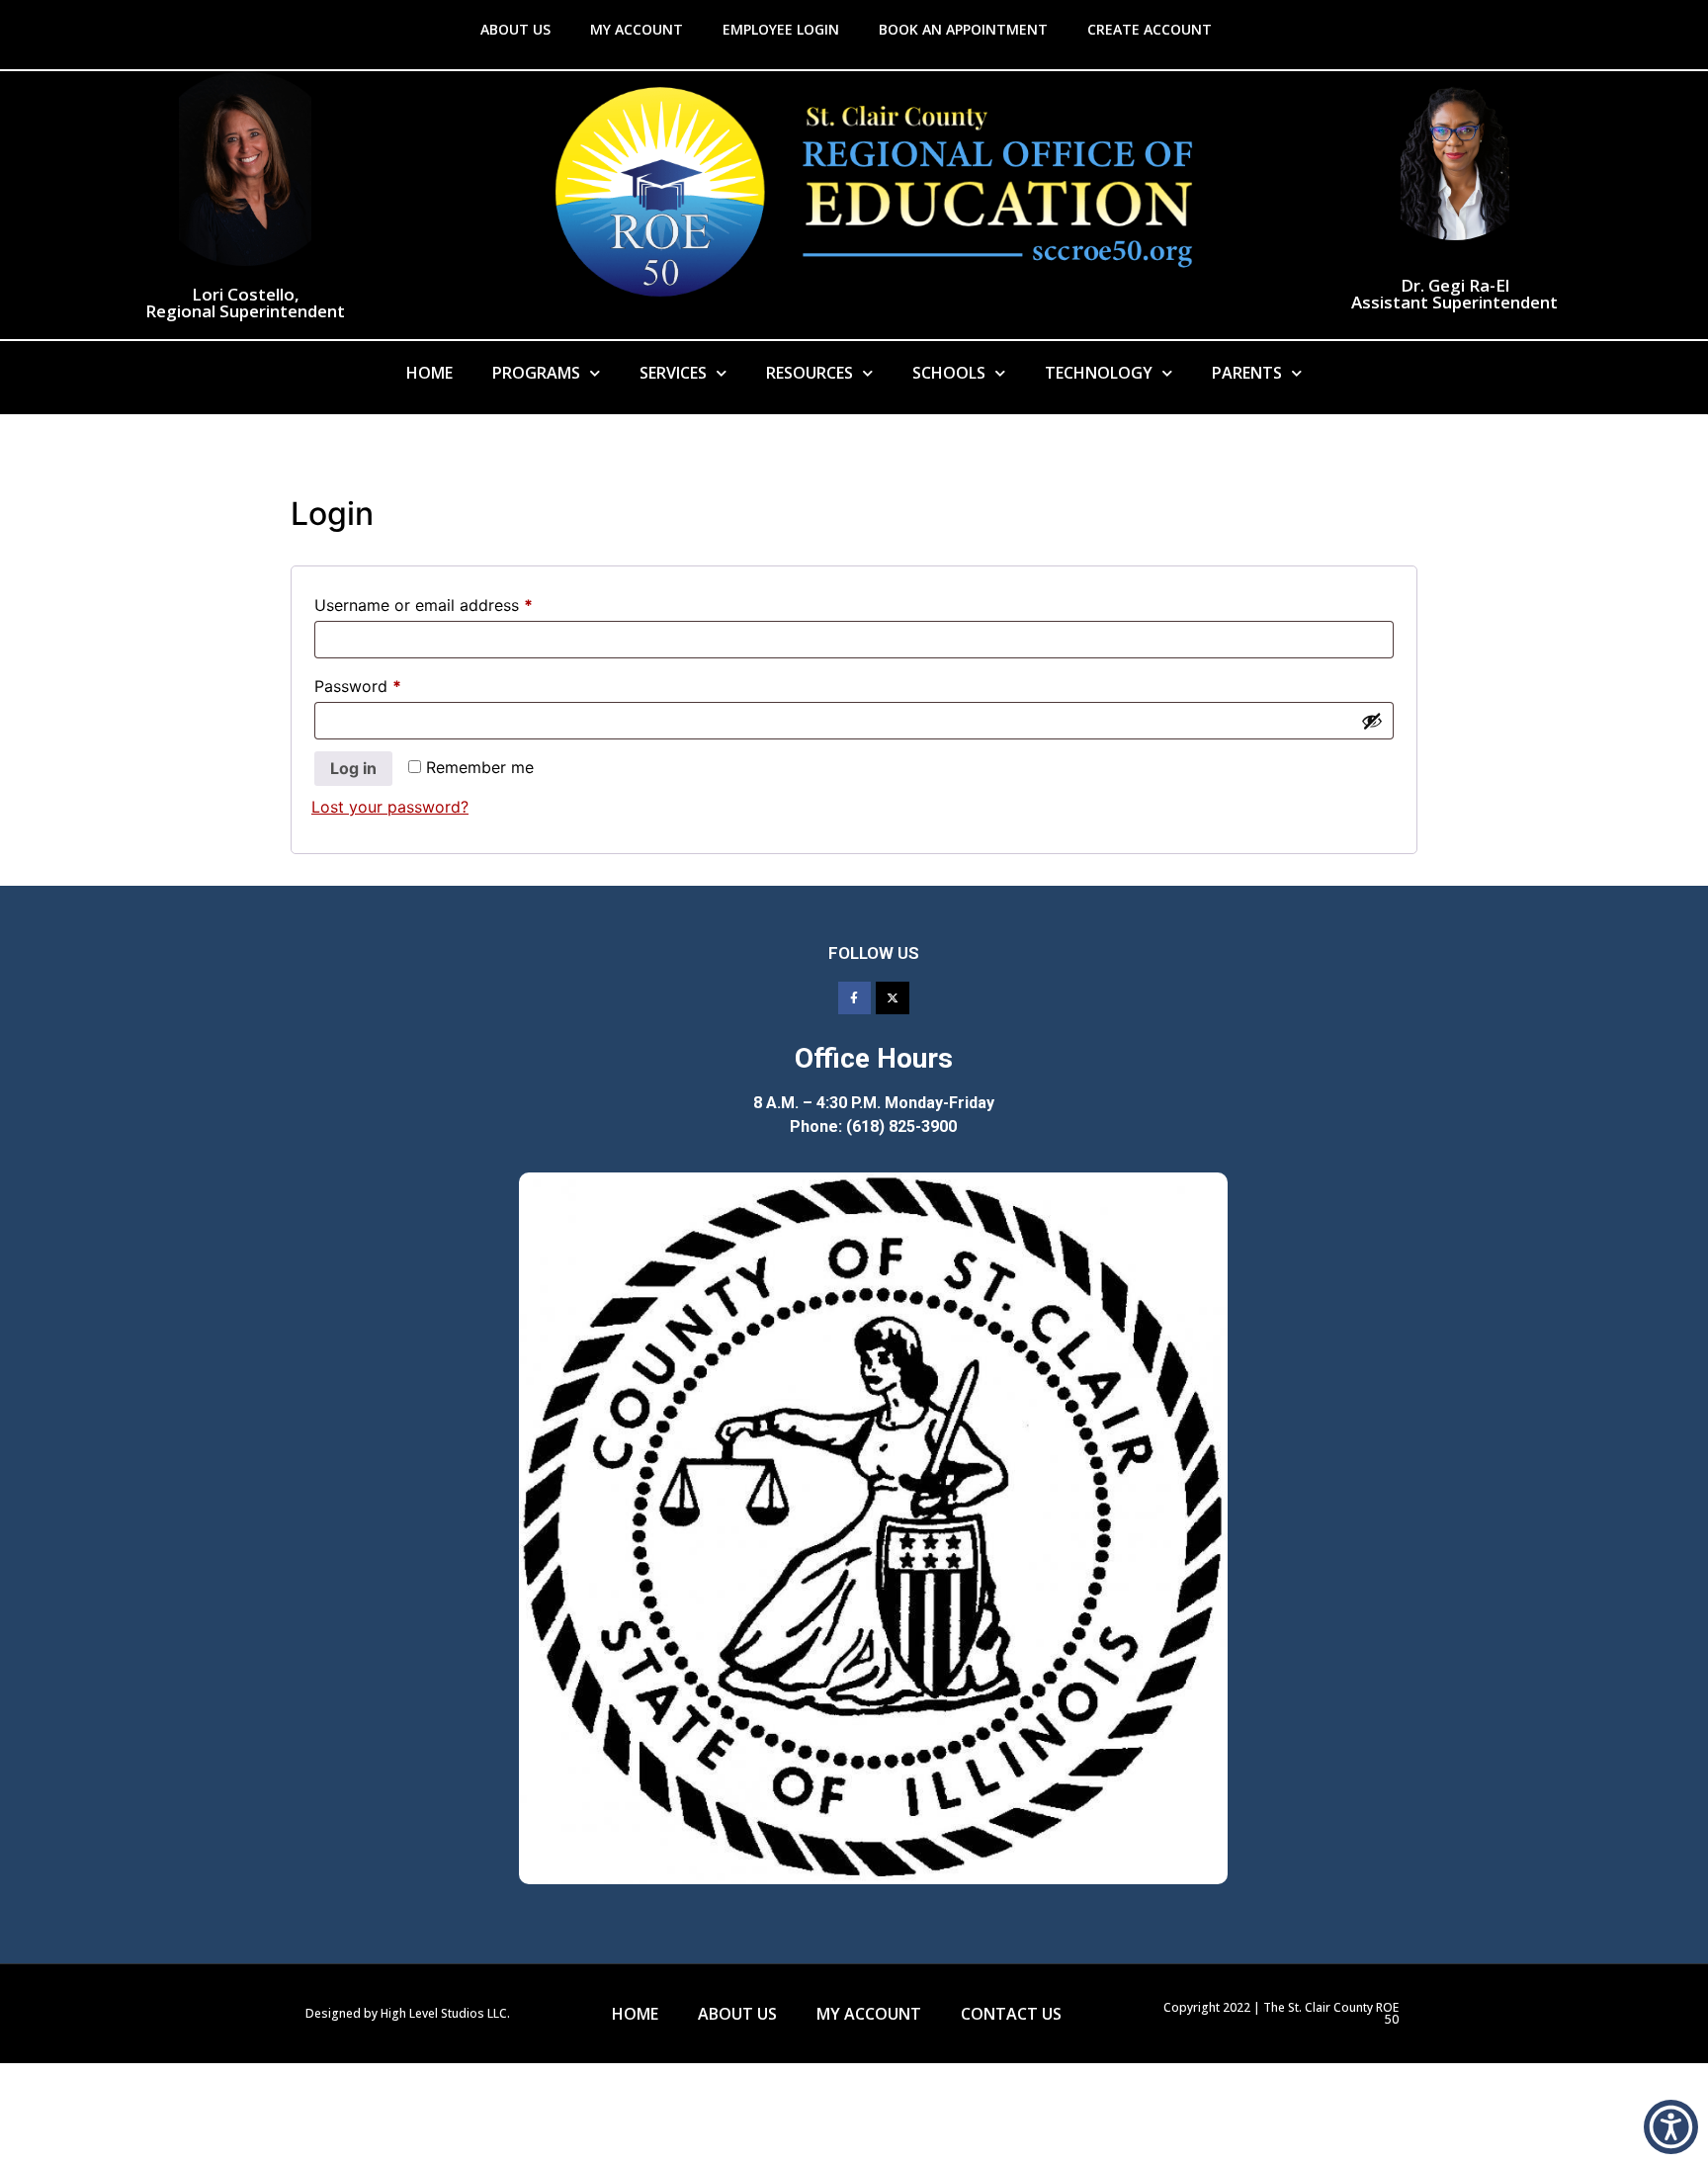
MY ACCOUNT (637, 29)
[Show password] (1372, 721)
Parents (1247, 373)
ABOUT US (515, 29)
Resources (810, 373)
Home (429, 373)
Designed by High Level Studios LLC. (408, 2013)
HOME (635, 2014)
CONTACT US (1011, 2014)
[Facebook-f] (855, 998)
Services (673, 373)
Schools (949, 373)
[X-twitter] (893, 998)
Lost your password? (390, 807)
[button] (1671, 2127)
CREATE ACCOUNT (1150, 29)
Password (390, 683)
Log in (353, 768)
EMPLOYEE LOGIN (781, 29)
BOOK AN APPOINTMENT (963, 29)
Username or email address (456, 602)
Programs (536, 373)
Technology (1099, 373)
